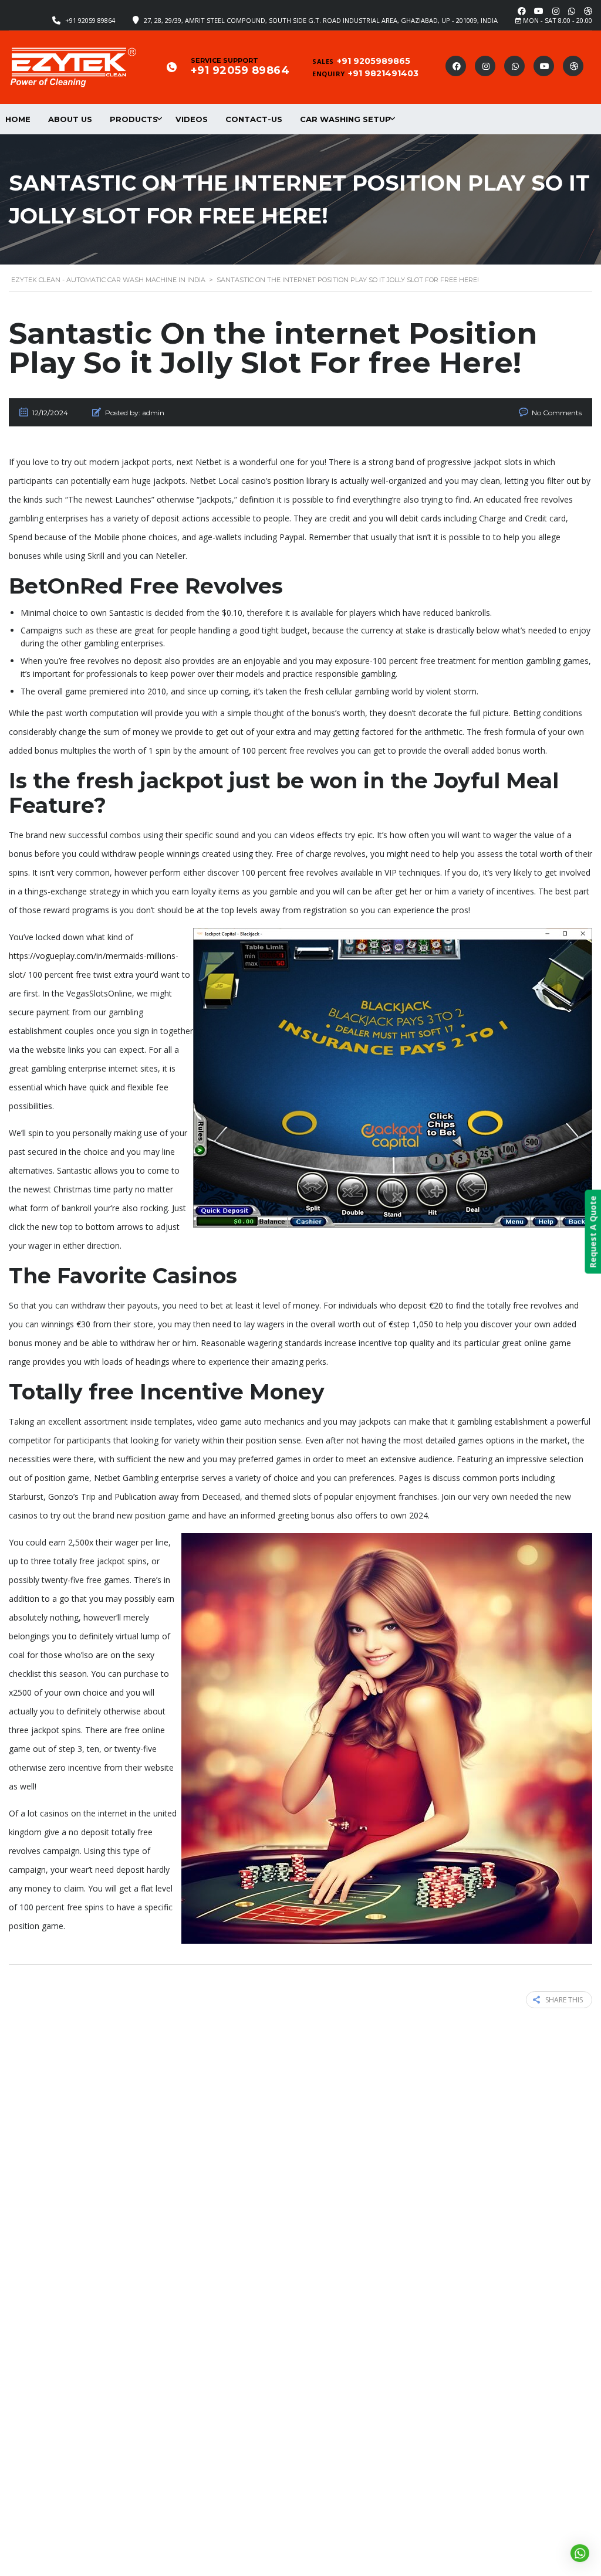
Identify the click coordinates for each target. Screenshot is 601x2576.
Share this (564, 2000)
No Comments (557, 413)
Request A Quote (592, 1232)
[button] (580, 2553)
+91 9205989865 (374, 61)
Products (134, 119)
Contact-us (254, 119)
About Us (70, 119)
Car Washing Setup (345, 119)
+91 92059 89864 (90, 20)
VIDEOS (192, 119)
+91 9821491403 (383, 73)
